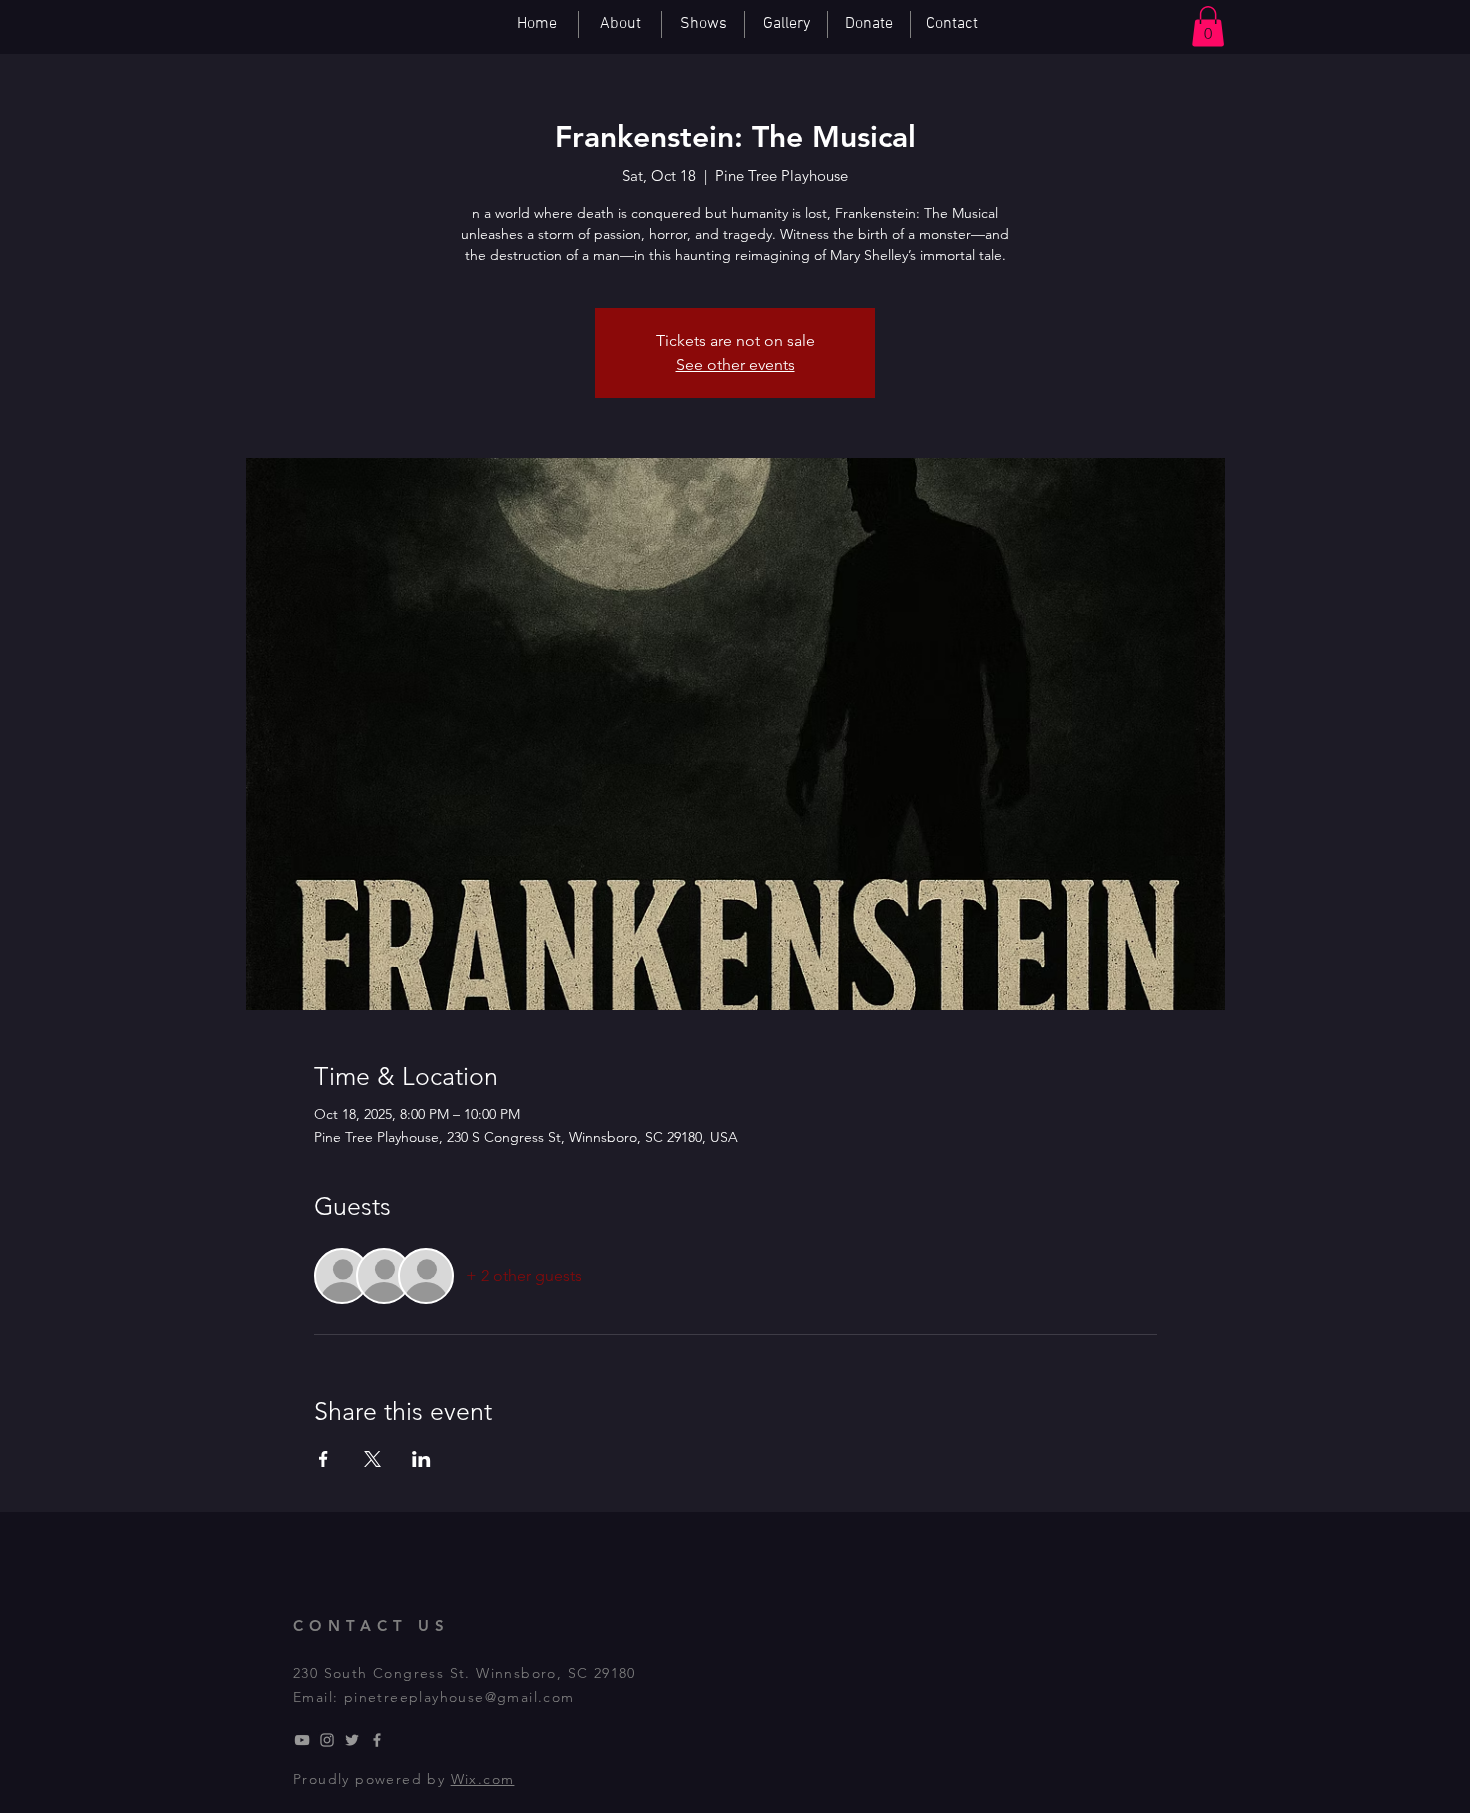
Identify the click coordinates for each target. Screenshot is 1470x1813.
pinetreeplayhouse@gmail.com (459, 1697)
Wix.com (483, 1779)
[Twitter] (352, 1740)
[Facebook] (377, 1740)
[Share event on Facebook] (323, 1459)
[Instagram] (327, 1740)
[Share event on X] (372, 1459)
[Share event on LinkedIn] (421, 1459)
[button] (1208, 26)
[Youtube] (302, 1740)
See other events (735, 364)
